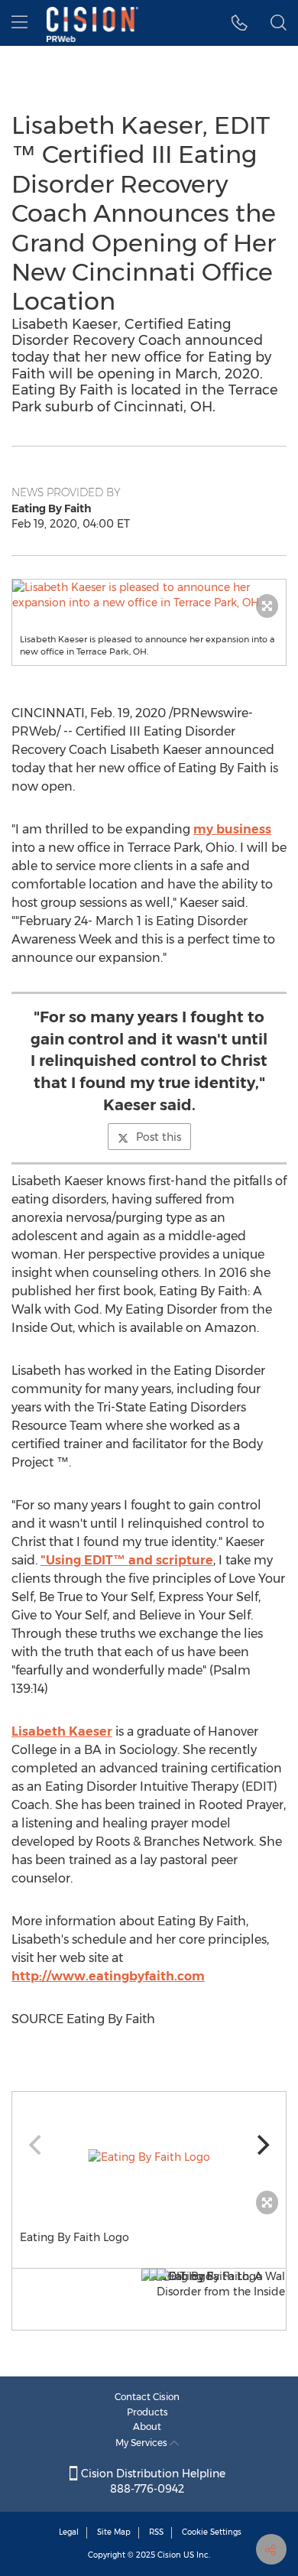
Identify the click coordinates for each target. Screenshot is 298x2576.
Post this (159, 1137)
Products (147, 2412)
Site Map (114, 2532)
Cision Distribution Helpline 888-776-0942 (152, 2481)
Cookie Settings (212, 2532)
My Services (143, 2443)
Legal (69, 2532)
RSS (156, 2532)
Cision (169, 2555)
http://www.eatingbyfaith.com (108, 1976)
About (147, 2427)
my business (232, 829)
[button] (149, 595)
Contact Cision (147, 2397)
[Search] (279, 23)
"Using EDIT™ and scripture (127, 1560)
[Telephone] (240, 23)
